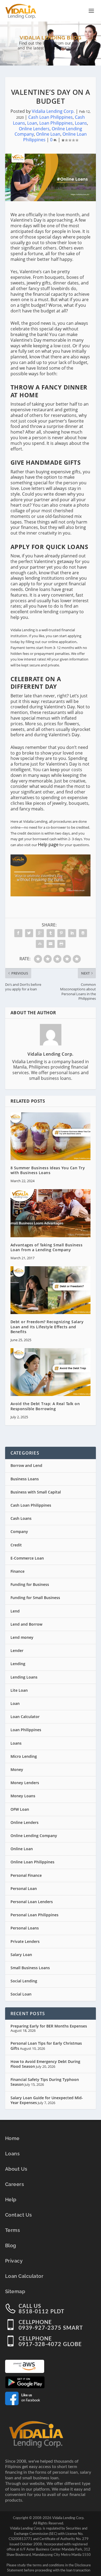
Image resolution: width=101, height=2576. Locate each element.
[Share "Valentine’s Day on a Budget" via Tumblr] (51, 933)
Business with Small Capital (36, 1492)
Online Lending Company (34, 1836)
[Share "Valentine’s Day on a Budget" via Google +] (40, 933)
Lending (18, 1664)
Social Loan (21, 1994)
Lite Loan (19, 1690)
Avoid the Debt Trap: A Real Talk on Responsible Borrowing (45, 1406)
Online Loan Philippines (32, 1862)
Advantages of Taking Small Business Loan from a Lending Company (47, 1247)
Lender (17, 1650)
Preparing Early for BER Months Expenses (49, 2026)
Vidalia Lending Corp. (53, 111)
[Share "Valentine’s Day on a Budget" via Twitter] (29, 933)
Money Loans (23, 1796)
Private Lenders (25, 1941)
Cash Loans (21, 1518)
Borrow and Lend (26, 1465)
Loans (81, 123)
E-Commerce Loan (27, 1558)
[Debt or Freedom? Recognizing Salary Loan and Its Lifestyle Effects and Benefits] (51, 1290)
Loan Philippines (56, 123)
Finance (18, 1571)
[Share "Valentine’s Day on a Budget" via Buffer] (83, 933)
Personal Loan (24, 1888)
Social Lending (24, 1981)
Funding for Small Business (35, 1598)
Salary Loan (21, 1955)
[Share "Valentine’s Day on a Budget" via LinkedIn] (72, 933)
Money (17, 1769)
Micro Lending (24, 1756)
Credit (16, 1545)
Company (19, 1531)
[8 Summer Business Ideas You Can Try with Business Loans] (51, 1136)
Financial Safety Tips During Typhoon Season (45, 2082)
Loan (32, 123)
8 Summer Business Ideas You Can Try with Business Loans (48, 1170)
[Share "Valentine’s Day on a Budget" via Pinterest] (61, 933)
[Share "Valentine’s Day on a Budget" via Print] (61, 944)
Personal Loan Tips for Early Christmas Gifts (46, 2046)
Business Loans (25, 1479)
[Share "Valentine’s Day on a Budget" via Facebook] (18, 933)
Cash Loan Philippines (50, 117)
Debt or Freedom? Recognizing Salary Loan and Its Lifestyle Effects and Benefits (47, 1327)
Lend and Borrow (26, 1624)
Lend (15, 1611)
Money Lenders (25, 1783)
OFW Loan (20, 1809)
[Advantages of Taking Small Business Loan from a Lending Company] (51, 1213)
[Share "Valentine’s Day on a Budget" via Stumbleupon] (40, 944)
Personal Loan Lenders (32, 1902)
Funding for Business (30, 1584)
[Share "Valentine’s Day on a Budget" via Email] (51, 944)
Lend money (22, 1637)
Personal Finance (26, 1875)
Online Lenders (34, 129)
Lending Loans (24, 1677)
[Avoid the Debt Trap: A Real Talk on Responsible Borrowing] (51, 1372)
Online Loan (48, 134)
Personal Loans (25, 1928)
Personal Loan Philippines (34, 1915)
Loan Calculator (25, 1717)
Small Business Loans (30, 1968)
